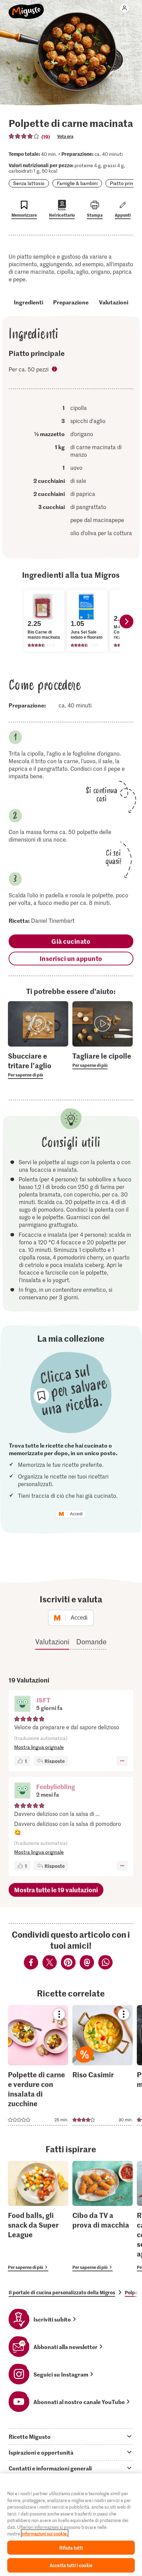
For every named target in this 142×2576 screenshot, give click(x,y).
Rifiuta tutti (71, 2548)
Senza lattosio (29, 183)
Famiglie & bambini (77, 183)
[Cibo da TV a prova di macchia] (103, 2216)
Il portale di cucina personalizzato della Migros (62, 2292)
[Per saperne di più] (38, 1065)
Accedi (76, 1514)
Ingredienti (28, 302)
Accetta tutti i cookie (71, 2565)
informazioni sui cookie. (45, 2534)
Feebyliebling (56, 1787)
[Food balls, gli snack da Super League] (38, 2216)
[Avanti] (126, 621)
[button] (22, 1704)
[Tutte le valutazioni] (24, 136)
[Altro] (122, 1761)
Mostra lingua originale (39, 1747)
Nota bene (55, 370)
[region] (71, 2525)
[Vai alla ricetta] (38, 2065)
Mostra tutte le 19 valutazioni (56, 1890)
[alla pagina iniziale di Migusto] (26, 8)
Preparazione (71, 302)
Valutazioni (114, 302)
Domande (91, 1642)
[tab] (71, 2436)
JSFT (43, 1700)
